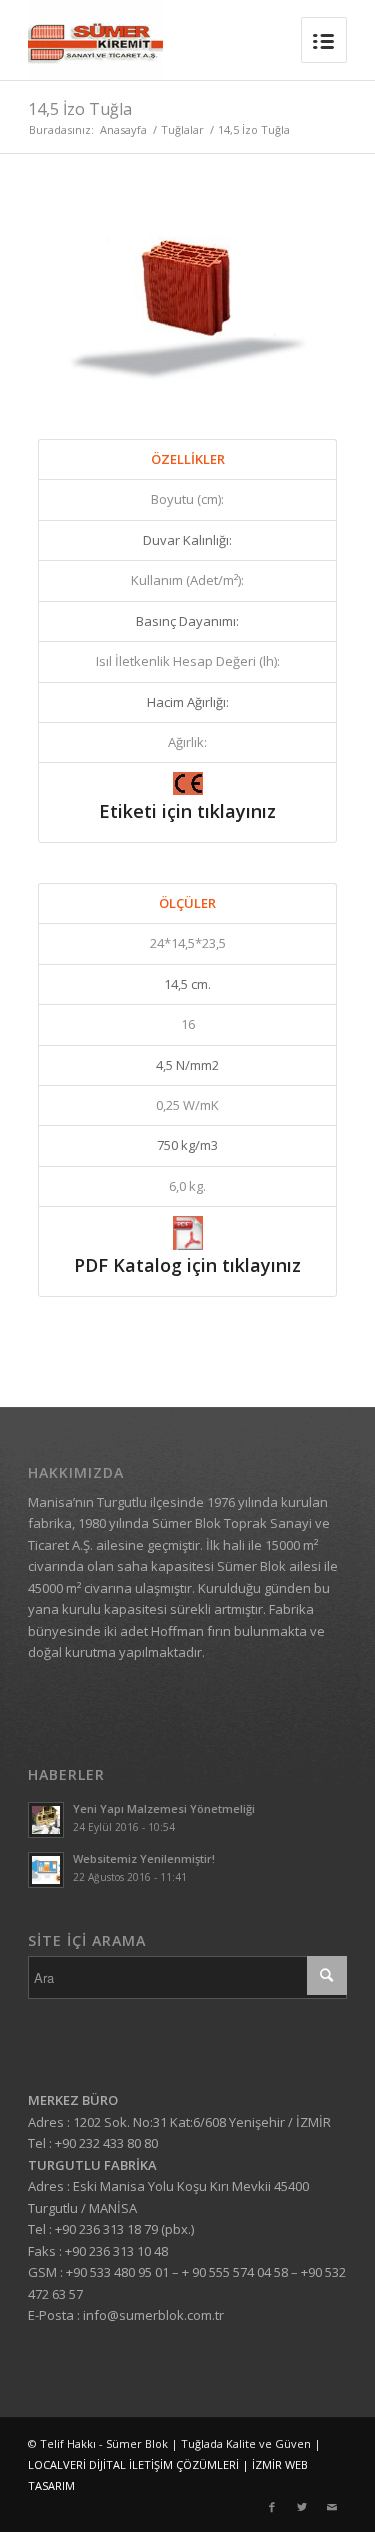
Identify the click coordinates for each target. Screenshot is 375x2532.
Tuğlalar (182, 129)
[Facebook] (272, 2507)
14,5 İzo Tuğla (80, 109)
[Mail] (332, 2507)
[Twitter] (302, 2507)
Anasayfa (123, 129)
